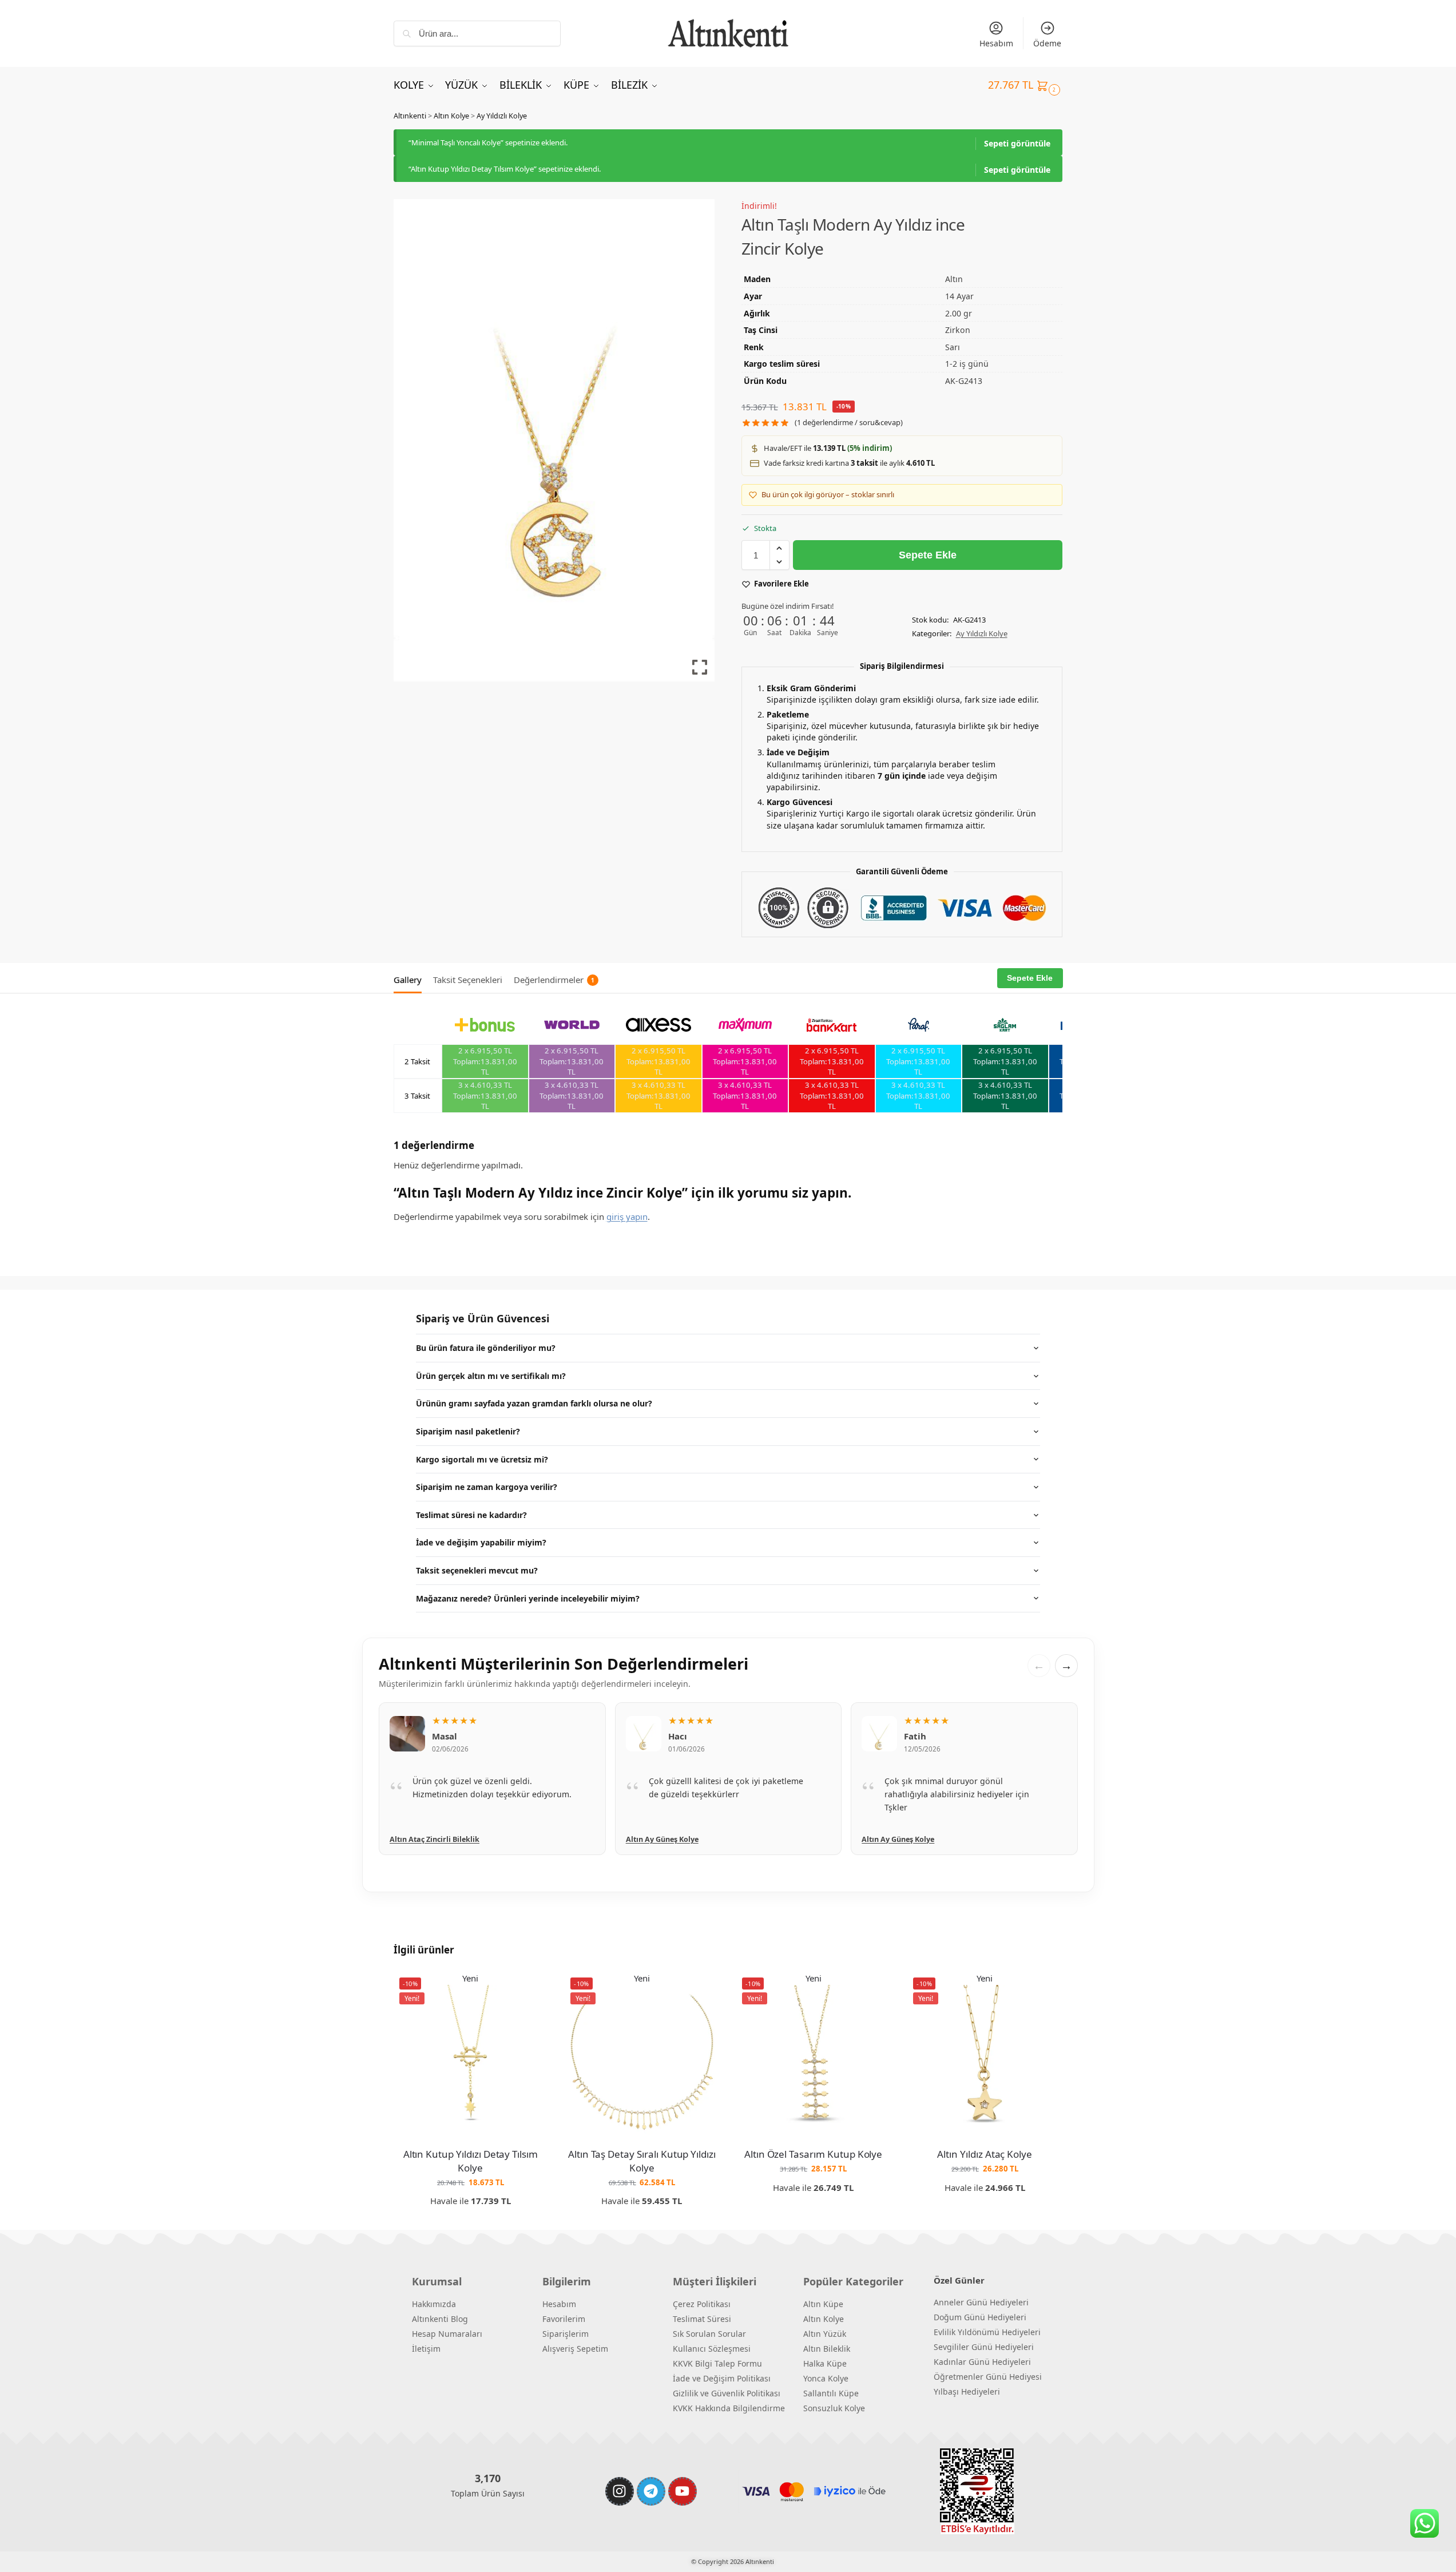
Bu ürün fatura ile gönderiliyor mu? (486, 1348)
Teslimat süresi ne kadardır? (471, 1515)
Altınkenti (410, 116)
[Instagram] (620, 2491)
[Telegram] (651, 2491)
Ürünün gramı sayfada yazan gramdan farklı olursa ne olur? (534, 1403)
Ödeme (1047, 43)
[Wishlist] (530, 1989)
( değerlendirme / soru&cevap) (849, 423)
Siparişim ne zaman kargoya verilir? (487, 1487)
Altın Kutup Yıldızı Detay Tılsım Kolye (471, 2161)
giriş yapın (627, 1216)
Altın (954, 279)
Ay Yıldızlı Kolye (502, 116)
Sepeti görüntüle (1017, 143)
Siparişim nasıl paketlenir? (468, 1431)
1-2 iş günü (967, 364)
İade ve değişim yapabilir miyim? (481, 1542)
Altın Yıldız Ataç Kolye (985, 2154)
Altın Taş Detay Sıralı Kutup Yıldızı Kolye (642, 2161)
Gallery (408, 980)
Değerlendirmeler (554, 980)
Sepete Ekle (928, 555)
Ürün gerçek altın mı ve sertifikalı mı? (491, 1376)
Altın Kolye (451, 116)
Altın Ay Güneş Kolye (426, 1839)
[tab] (410, 978)
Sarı (953, 347)
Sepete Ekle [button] (471, 2219)
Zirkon (958, 330)
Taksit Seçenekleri (468, 980)
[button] (1025, 85)
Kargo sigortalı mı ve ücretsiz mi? (482, 1459)
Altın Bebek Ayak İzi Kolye (908, 1839)
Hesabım (996, 43)
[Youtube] (683, 2491)
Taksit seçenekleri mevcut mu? (477, 1570)
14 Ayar (959, 296)
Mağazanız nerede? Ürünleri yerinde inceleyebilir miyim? (528, 1598)
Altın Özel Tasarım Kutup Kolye (814, 2154)
